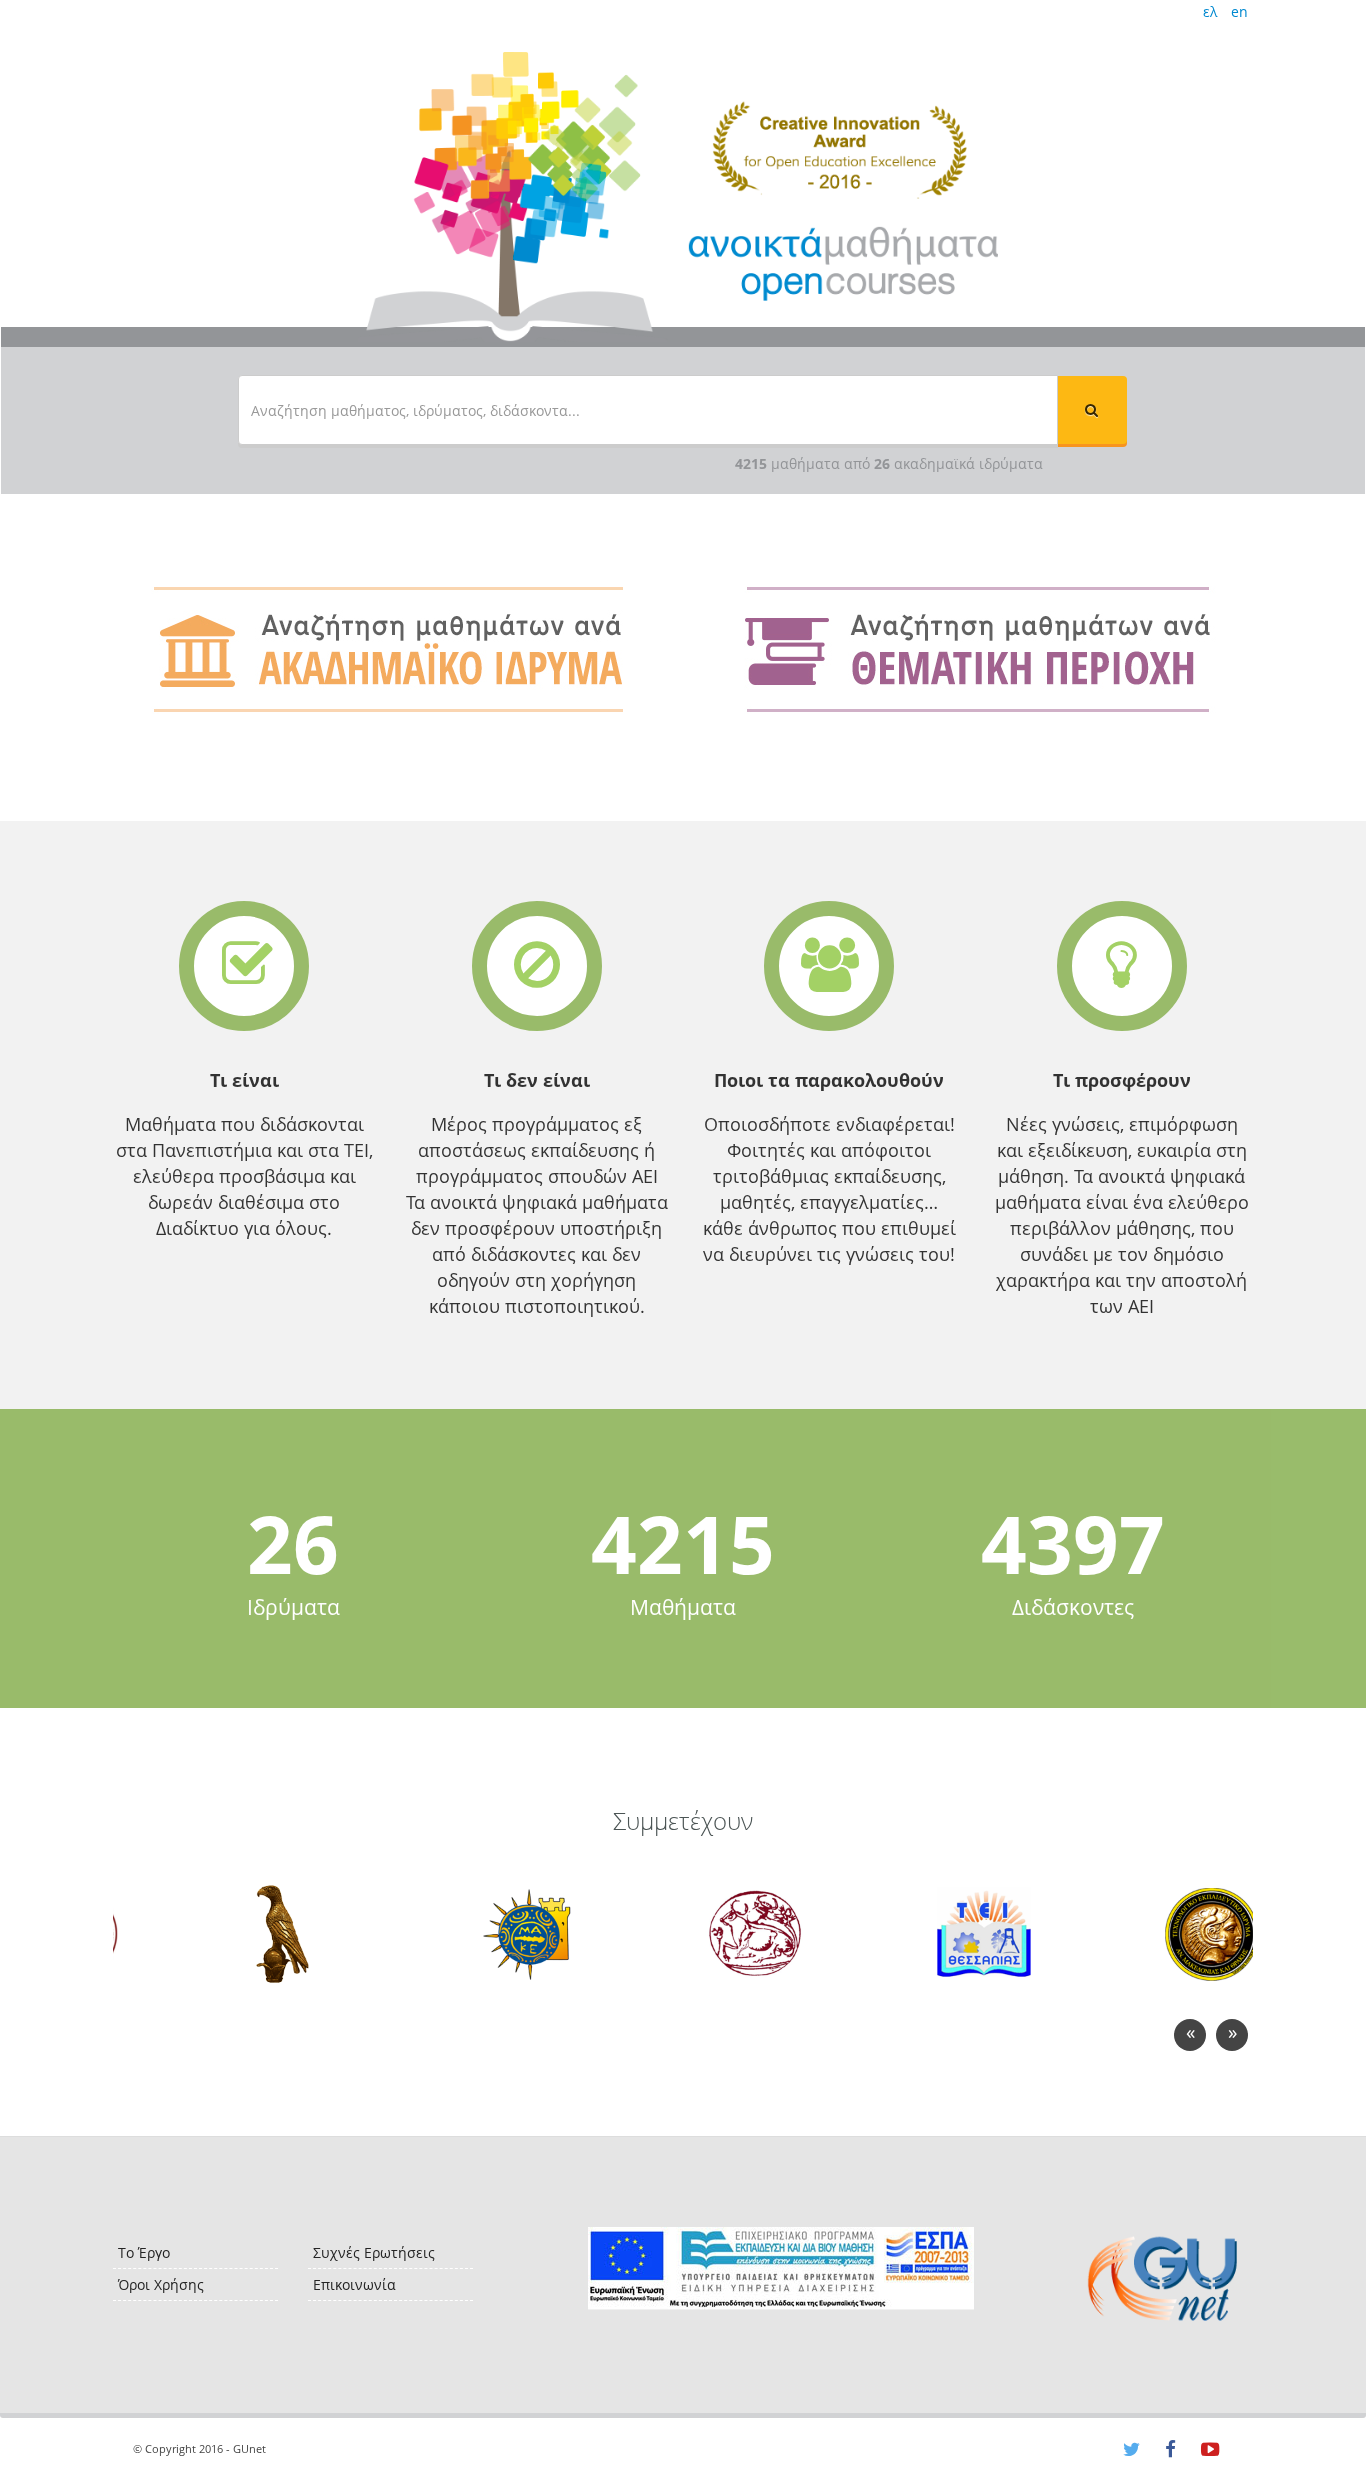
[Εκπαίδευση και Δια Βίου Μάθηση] (780, 2268)
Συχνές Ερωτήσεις (374, 2252)
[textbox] (648, 410)
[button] (1092, 410)
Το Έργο (144, 2252)
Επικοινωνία (354, 2284)
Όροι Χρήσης (161, 2284)
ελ (1210, 11)
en (1239, 11)
